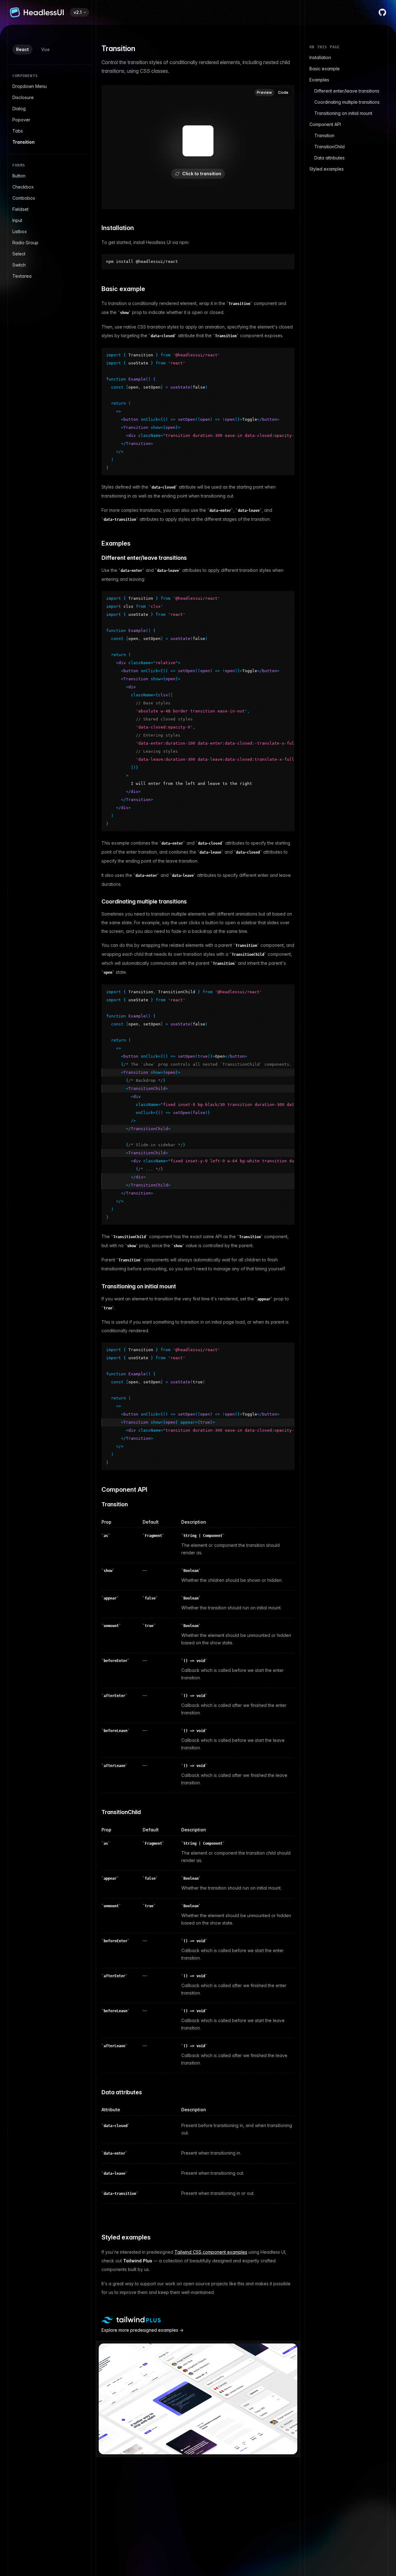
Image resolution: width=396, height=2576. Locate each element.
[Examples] (96, 544)
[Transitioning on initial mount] (96, 1287)
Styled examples (327, 169)
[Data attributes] (96, 2093)
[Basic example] (96, 289)
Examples (319, 80)
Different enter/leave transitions (347, 91)
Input (17, 220)
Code (283, 92)
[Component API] (96, 1490)
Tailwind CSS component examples (211, 2252)
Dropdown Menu (30, 86)
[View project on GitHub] (382, 12)
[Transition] (96, 1505)
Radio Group (25, 243)
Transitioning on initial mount (343, 113)
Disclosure (23, 97)
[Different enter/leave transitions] (96, 558)
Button (19, 176)
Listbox (20, 231)
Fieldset (20, 209)
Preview (264, 92)
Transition (24, 142)
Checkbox (23, 187)
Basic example (325, 69)
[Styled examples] (96, 2237)
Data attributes (329, 158)
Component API (325, 124)
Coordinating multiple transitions (347, 102)
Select (19, 254)
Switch (19, 265)
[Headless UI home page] (37, 12)
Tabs (18, 131)
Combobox (24, 198)
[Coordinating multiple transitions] (96, 902)
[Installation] (96, 228)
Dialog (19, 109)
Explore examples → (142, 2330)
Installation (320, 57)
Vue (45, 49)
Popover (21, 120)
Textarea (22, 276)
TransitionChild (329, 147)
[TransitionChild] (96, 1812)
